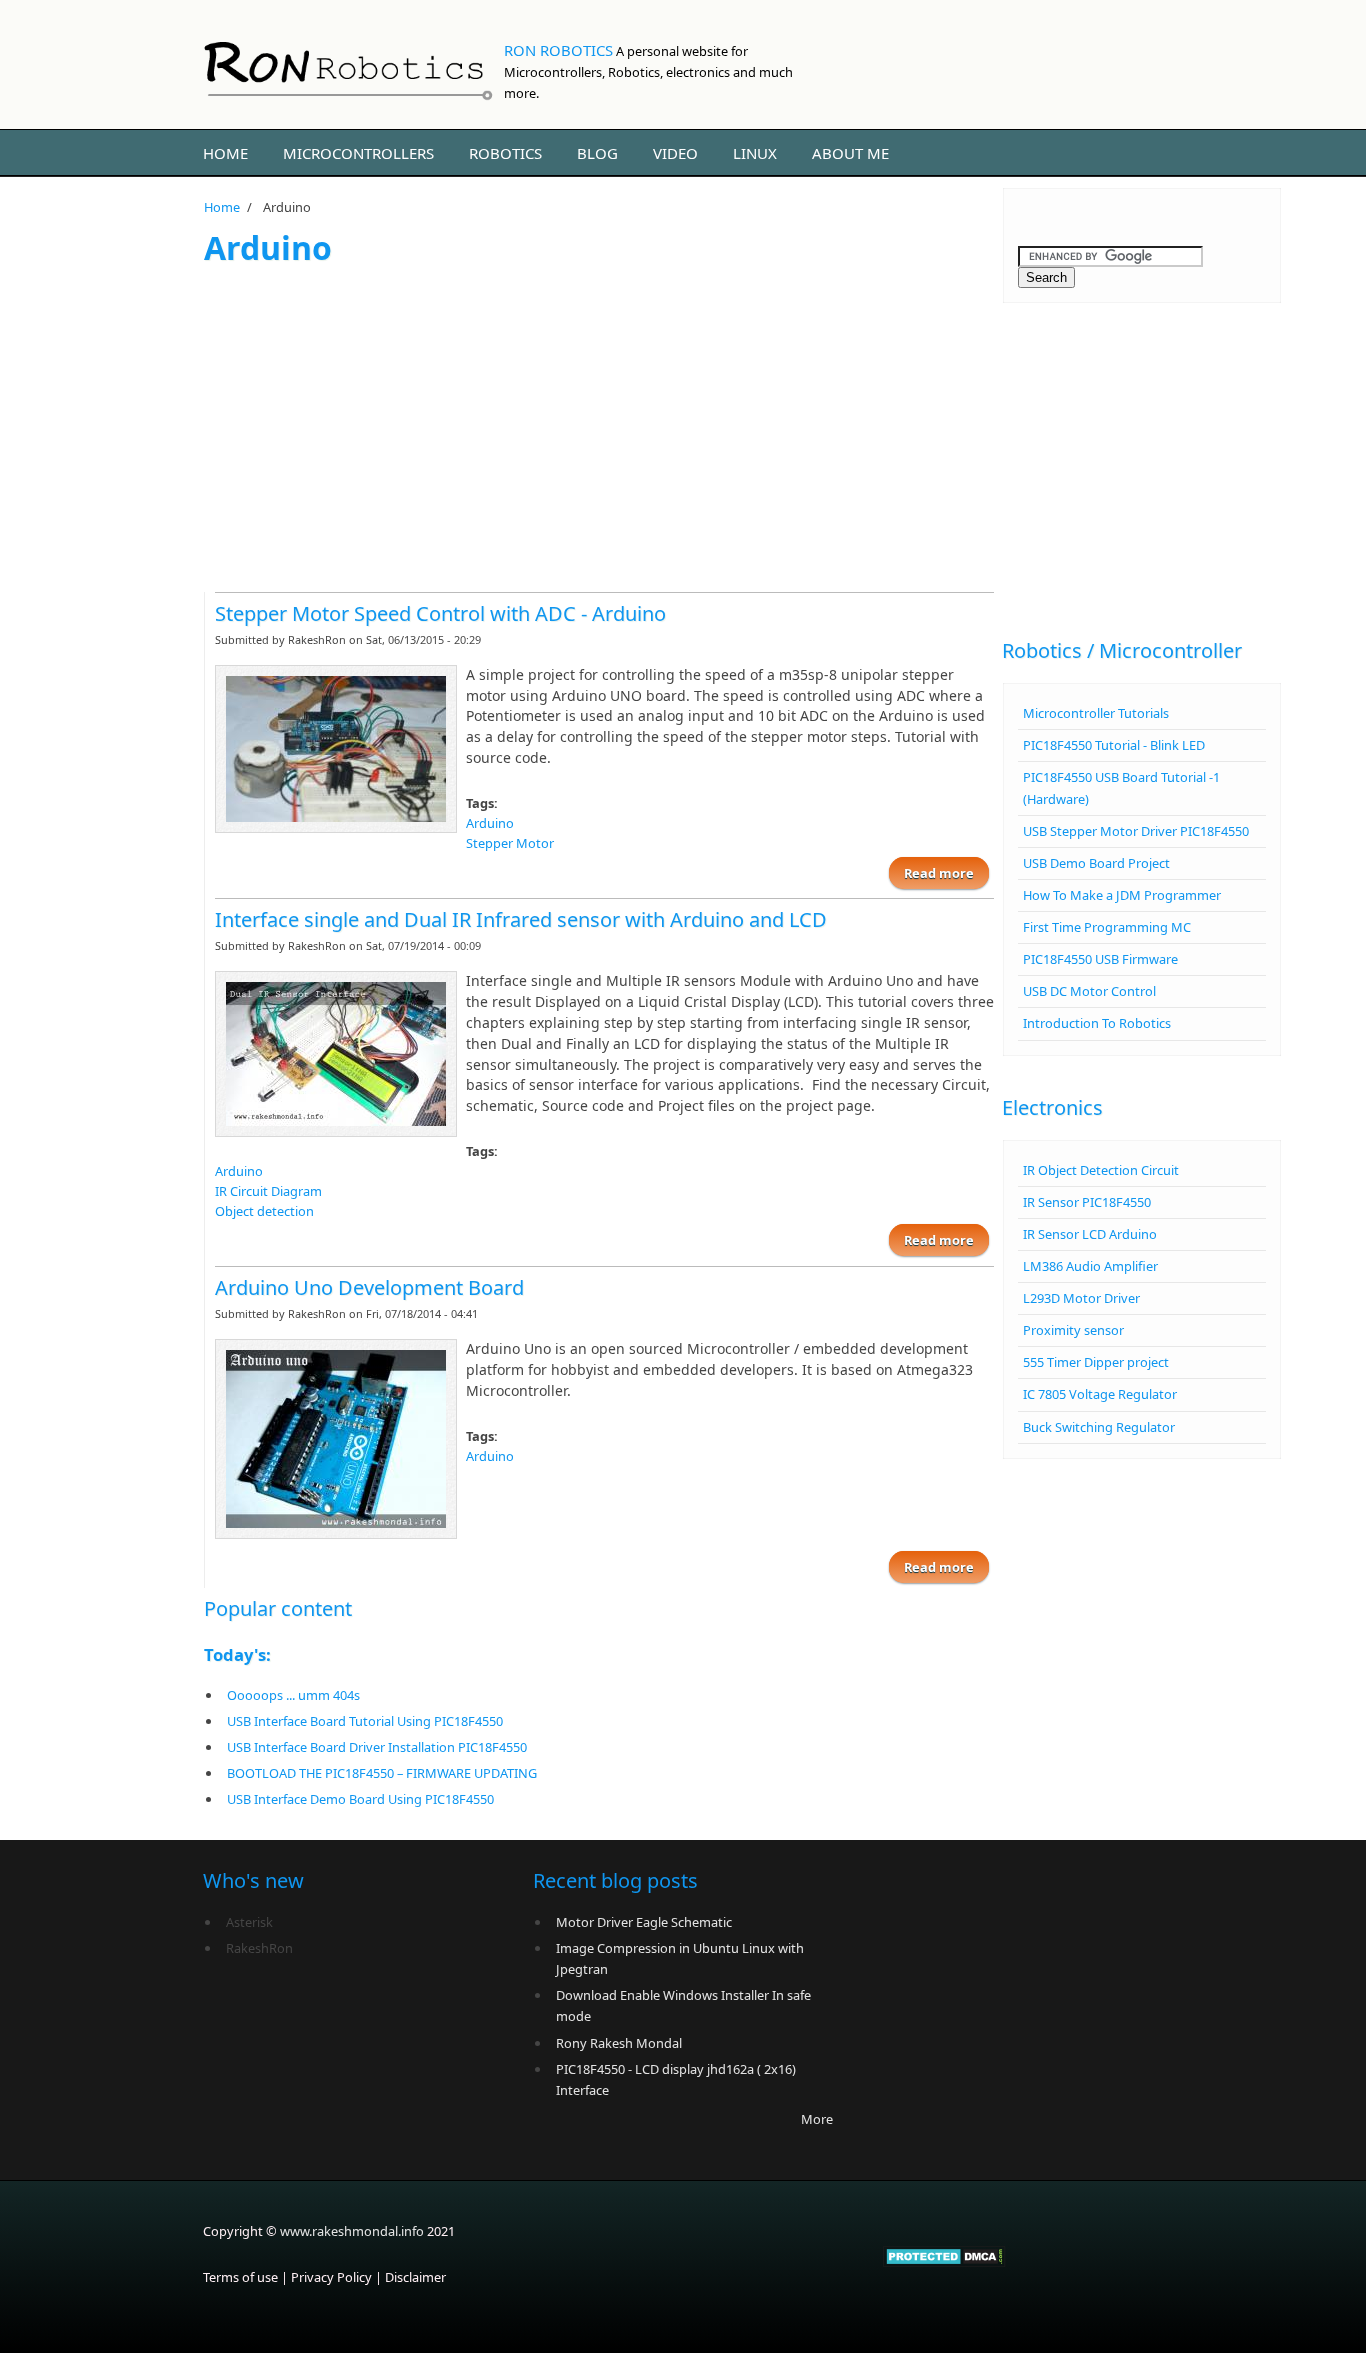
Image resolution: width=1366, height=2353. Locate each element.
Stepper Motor (510, 843)
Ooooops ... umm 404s (293, 1695)
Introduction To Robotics (1097, 1023)
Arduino (490, 823)
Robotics (505, 153)
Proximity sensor (1073, 1330)
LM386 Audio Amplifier (1090, 1266)
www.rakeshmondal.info (352, 2231)
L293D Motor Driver (1081, 1298)
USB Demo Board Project (1096, 863)
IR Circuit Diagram (268, 1191)
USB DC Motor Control (1089, 991)
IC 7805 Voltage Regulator (1100, 1394)
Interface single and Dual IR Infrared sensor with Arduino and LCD (521, 919)
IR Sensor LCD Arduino (1090, 1234)
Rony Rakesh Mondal (619, 2043)
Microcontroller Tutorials (1096, 713)
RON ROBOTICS (558, 50)
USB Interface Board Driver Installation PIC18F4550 (377, 1747)
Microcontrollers (358, 153)
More (817, 2119)
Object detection (264, 1211)
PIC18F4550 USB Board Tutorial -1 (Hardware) (1121, 787)
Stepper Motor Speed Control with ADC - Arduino (440, 613)
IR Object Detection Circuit (1101, 1170)
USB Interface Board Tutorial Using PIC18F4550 (365, 1721)
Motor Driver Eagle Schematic (644, 1922)
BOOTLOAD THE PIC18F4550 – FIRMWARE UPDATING (382, 1773)
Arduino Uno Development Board (369, 1287)
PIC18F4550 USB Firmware (1100, 959)
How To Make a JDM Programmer (1122, 895)
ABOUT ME (850, 153)
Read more (946, 873)
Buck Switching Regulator (1099, 1427)
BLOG (597, 153)
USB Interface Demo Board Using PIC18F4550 (360, 1799)
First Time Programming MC (1107, 927)
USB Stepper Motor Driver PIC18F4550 (1136, 831)
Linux (755, 153)
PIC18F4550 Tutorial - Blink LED (1114, 745)
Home (225, 153)
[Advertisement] (599, 427)
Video (675, 153)
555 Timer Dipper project (1096, 1362)
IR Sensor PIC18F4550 (1087, 1202)
